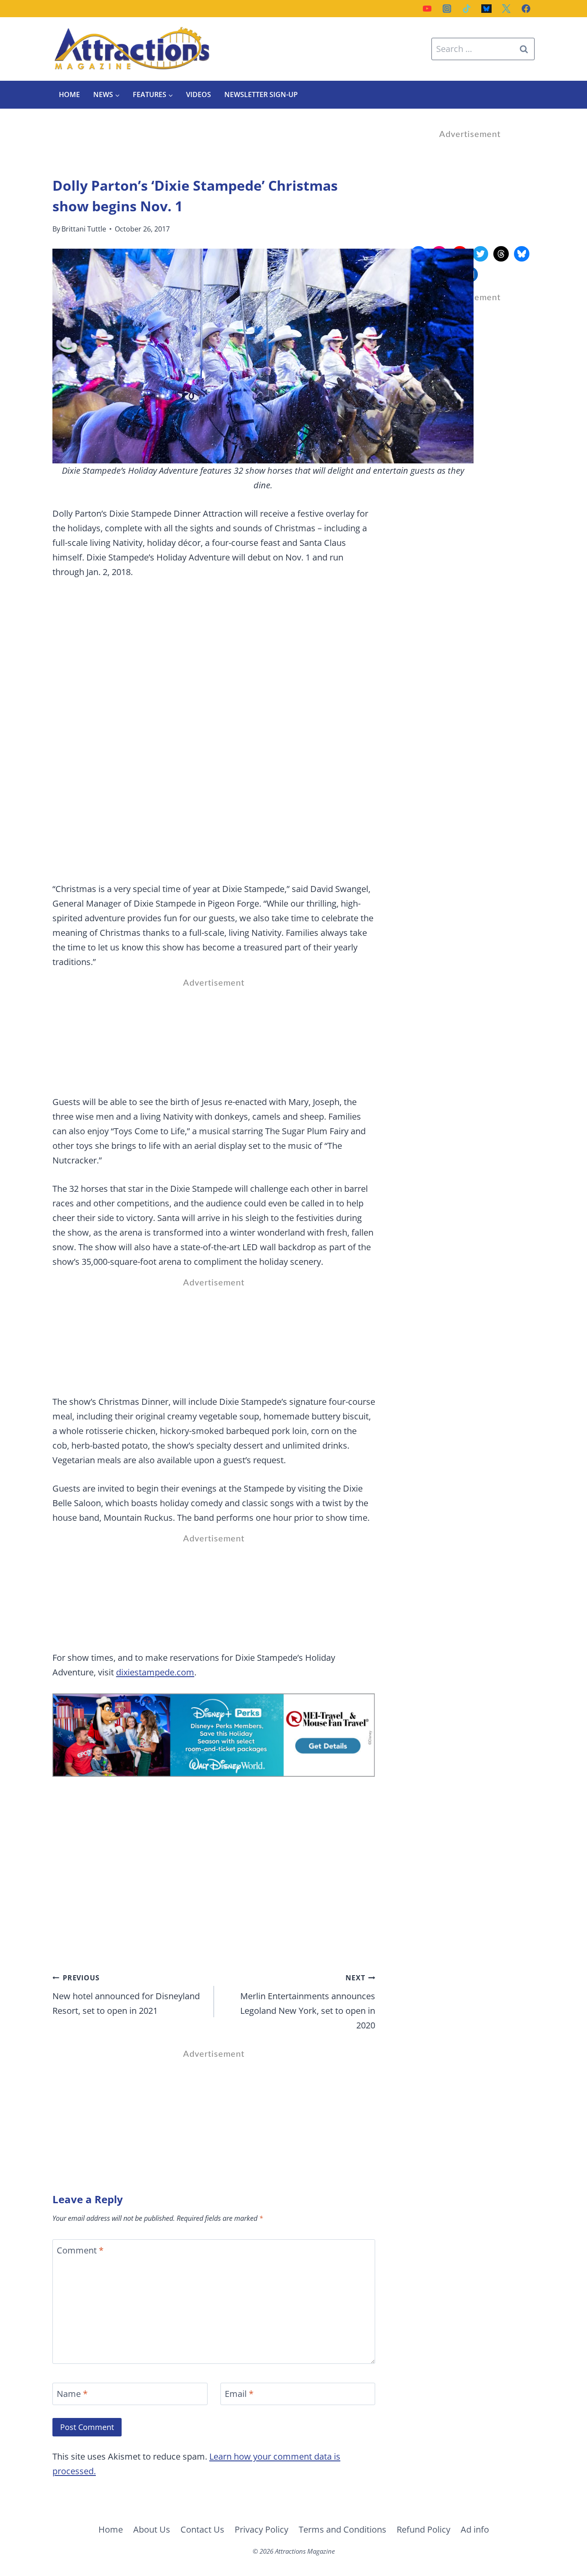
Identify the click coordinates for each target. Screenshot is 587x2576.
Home (69, 94)
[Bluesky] (486, 9)
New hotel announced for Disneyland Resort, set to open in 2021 (126, 1995)
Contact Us (202, 2529)
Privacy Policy (261, 2529)
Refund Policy (423, 2529)
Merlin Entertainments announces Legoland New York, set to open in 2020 (308, 2002)
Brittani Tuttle (84, 229)
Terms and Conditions (342, 2529)
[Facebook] (526, 9)
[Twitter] (506, 9)
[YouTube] (427, 9)
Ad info (475, 2529)
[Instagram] (447, 9)
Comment (80, 2250)
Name (72, 2394)
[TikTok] (467, 9)
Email (239, 2394)
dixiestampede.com (155, 1672)
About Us (152, 2529)
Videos (199, 94)
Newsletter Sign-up (261, 94)
